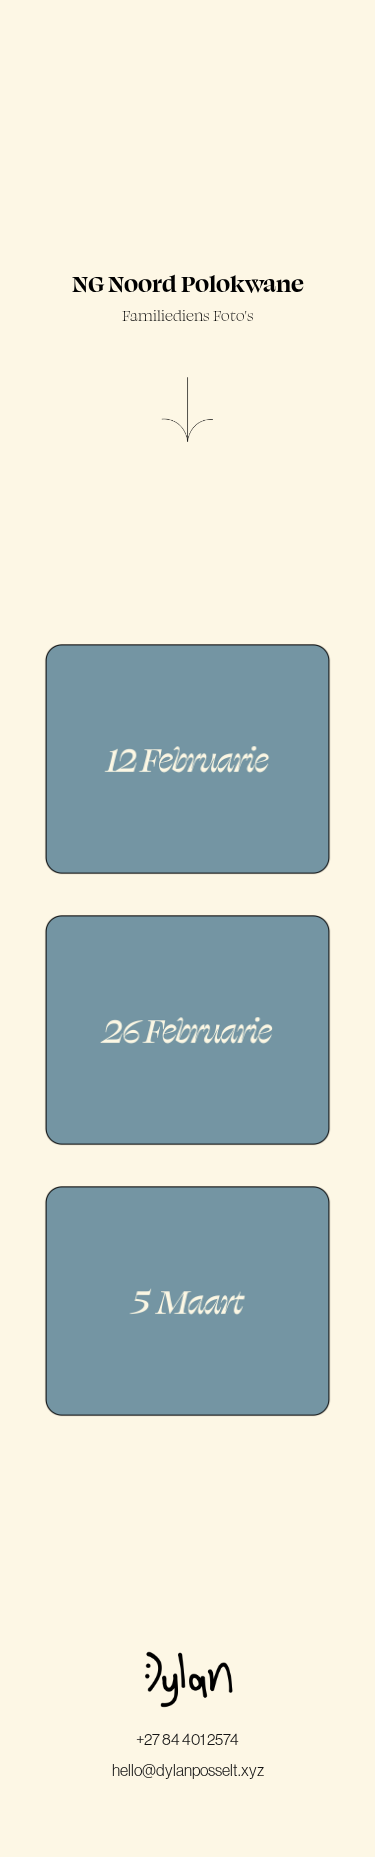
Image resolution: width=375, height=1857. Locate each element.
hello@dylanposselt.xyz (188, 1770)
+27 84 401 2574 (187, 1739)
